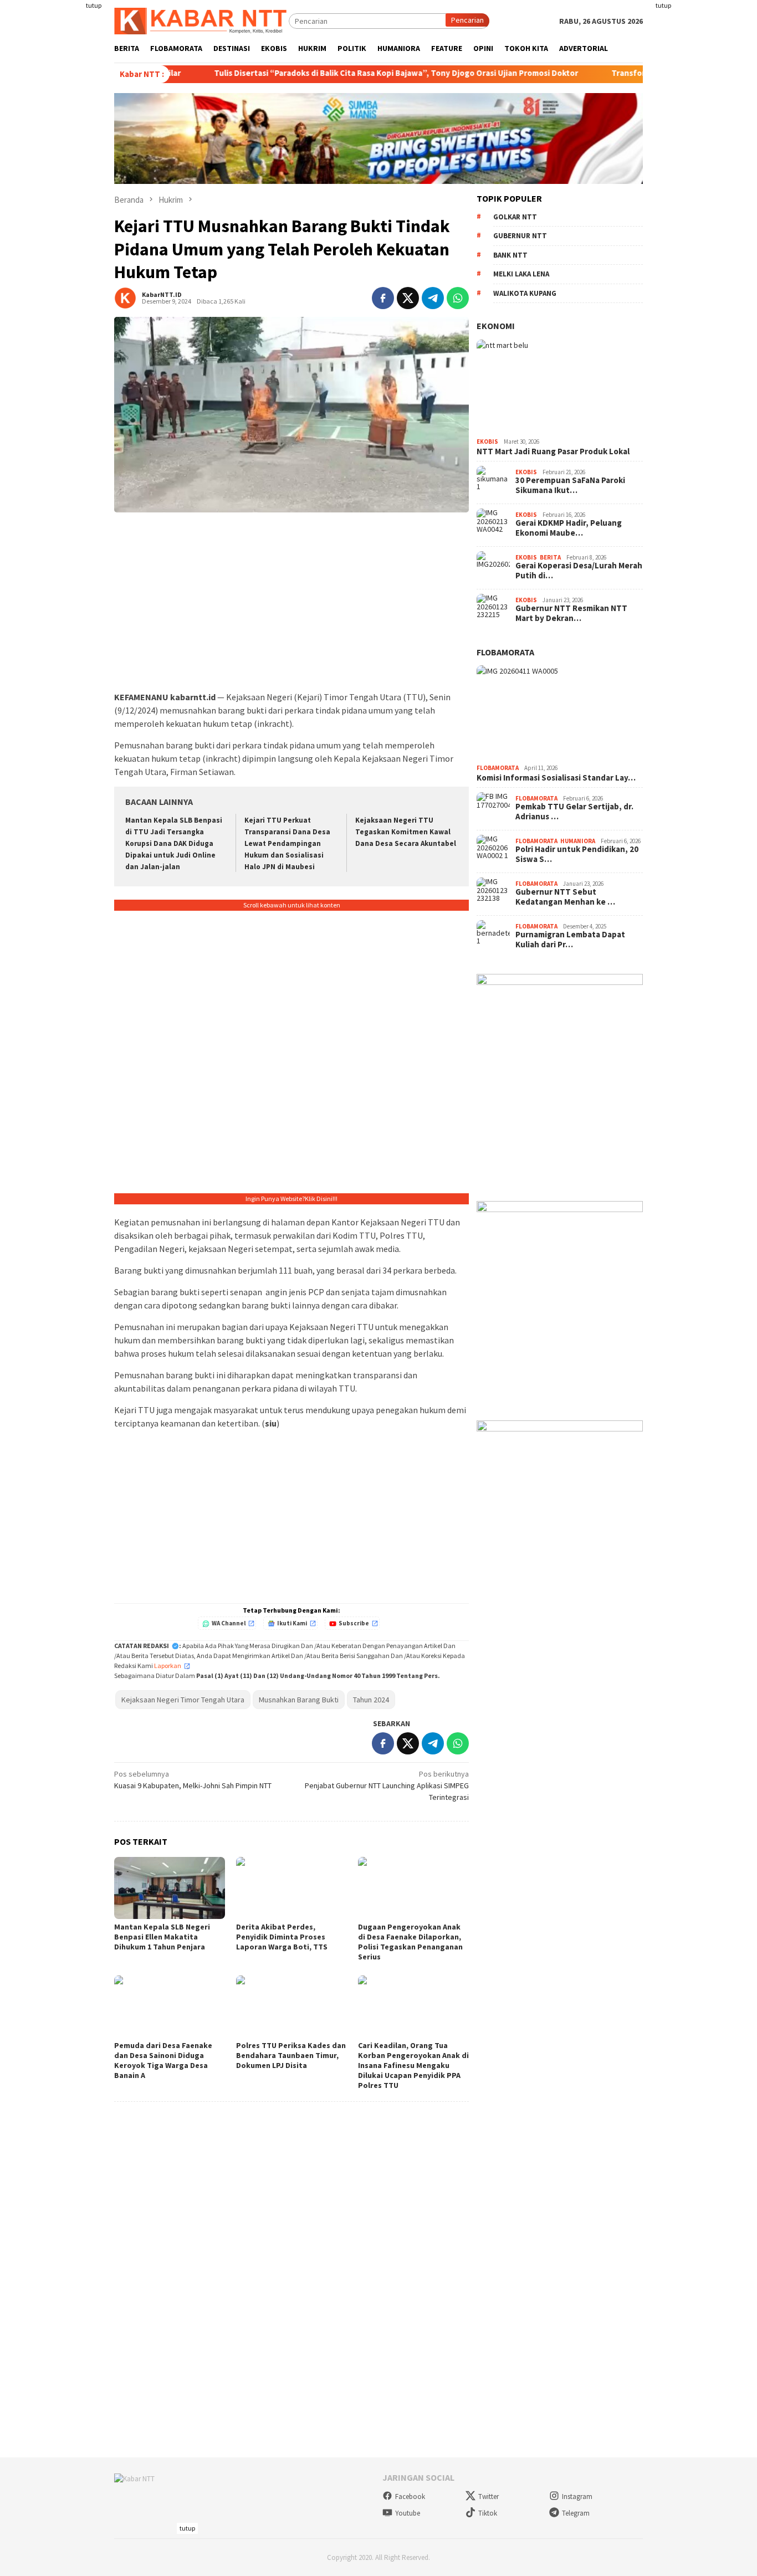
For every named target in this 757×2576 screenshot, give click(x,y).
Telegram (576, 2513)
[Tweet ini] (408, 298)
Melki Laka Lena (521, 274)
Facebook (410, 2497)
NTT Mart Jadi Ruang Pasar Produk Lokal (553, 451)
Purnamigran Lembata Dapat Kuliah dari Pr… (570, 940)
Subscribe (354, 1623)
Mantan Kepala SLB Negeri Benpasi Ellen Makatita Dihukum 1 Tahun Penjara (162, 1937)
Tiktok (488, 2513)
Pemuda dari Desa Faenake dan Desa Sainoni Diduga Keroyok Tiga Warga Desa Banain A (163, 2060)
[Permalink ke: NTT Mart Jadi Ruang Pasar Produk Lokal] (560, 387)
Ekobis (487, 442)
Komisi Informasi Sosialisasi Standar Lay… (556, 778)
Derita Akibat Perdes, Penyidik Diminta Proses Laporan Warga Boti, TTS (282, 1937)
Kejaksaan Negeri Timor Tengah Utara (183, 1700)
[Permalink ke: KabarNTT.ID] (125, 297)
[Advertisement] (60, 166)
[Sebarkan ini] (383, 298)
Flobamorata (505, 652)
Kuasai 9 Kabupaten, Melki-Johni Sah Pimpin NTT (193, 1780)
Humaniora (578, 841)
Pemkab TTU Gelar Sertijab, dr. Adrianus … (574, 812)
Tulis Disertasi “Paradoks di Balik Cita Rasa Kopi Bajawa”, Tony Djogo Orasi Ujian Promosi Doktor (323, 73)
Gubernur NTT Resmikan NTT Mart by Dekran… (571, 613)
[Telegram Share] (433, 298)
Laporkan (168, 1666)
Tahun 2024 (371, 1700)
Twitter (489, 2497)
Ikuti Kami (292, 1623)
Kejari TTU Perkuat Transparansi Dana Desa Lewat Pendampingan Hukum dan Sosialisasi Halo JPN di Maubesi (287, 843)
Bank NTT (510, 255)
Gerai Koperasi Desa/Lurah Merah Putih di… (579, 571)
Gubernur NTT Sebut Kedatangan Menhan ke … (565, 897)
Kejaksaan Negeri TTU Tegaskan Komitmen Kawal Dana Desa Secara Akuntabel (406, 832)
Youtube (408, 2513)
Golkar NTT (515, 217)
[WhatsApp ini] (458, 298)
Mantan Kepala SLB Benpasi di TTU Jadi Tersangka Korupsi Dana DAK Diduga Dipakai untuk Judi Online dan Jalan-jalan (174, 843)
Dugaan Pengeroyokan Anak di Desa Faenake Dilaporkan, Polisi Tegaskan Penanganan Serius (410, 1942)
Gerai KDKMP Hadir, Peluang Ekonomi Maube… (569, 528)
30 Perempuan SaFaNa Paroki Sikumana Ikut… (570, 485)
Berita (550, 557)
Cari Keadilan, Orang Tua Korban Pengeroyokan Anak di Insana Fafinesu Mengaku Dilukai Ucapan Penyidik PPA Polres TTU (413, 2065)
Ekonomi (496, 326)
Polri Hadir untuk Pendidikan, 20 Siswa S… (577, 854)
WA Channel (229, 1623)
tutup (94, 5)
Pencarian (467, 20)
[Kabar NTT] (201, 20)
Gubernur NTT (520, 236)
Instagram (577, 2497)
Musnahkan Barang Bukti (299, 1700)
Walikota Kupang (525, 293)
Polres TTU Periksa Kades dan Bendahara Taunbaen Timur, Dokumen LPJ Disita (291, 2055)
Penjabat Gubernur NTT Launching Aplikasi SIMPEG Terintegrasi (387, 1785)
